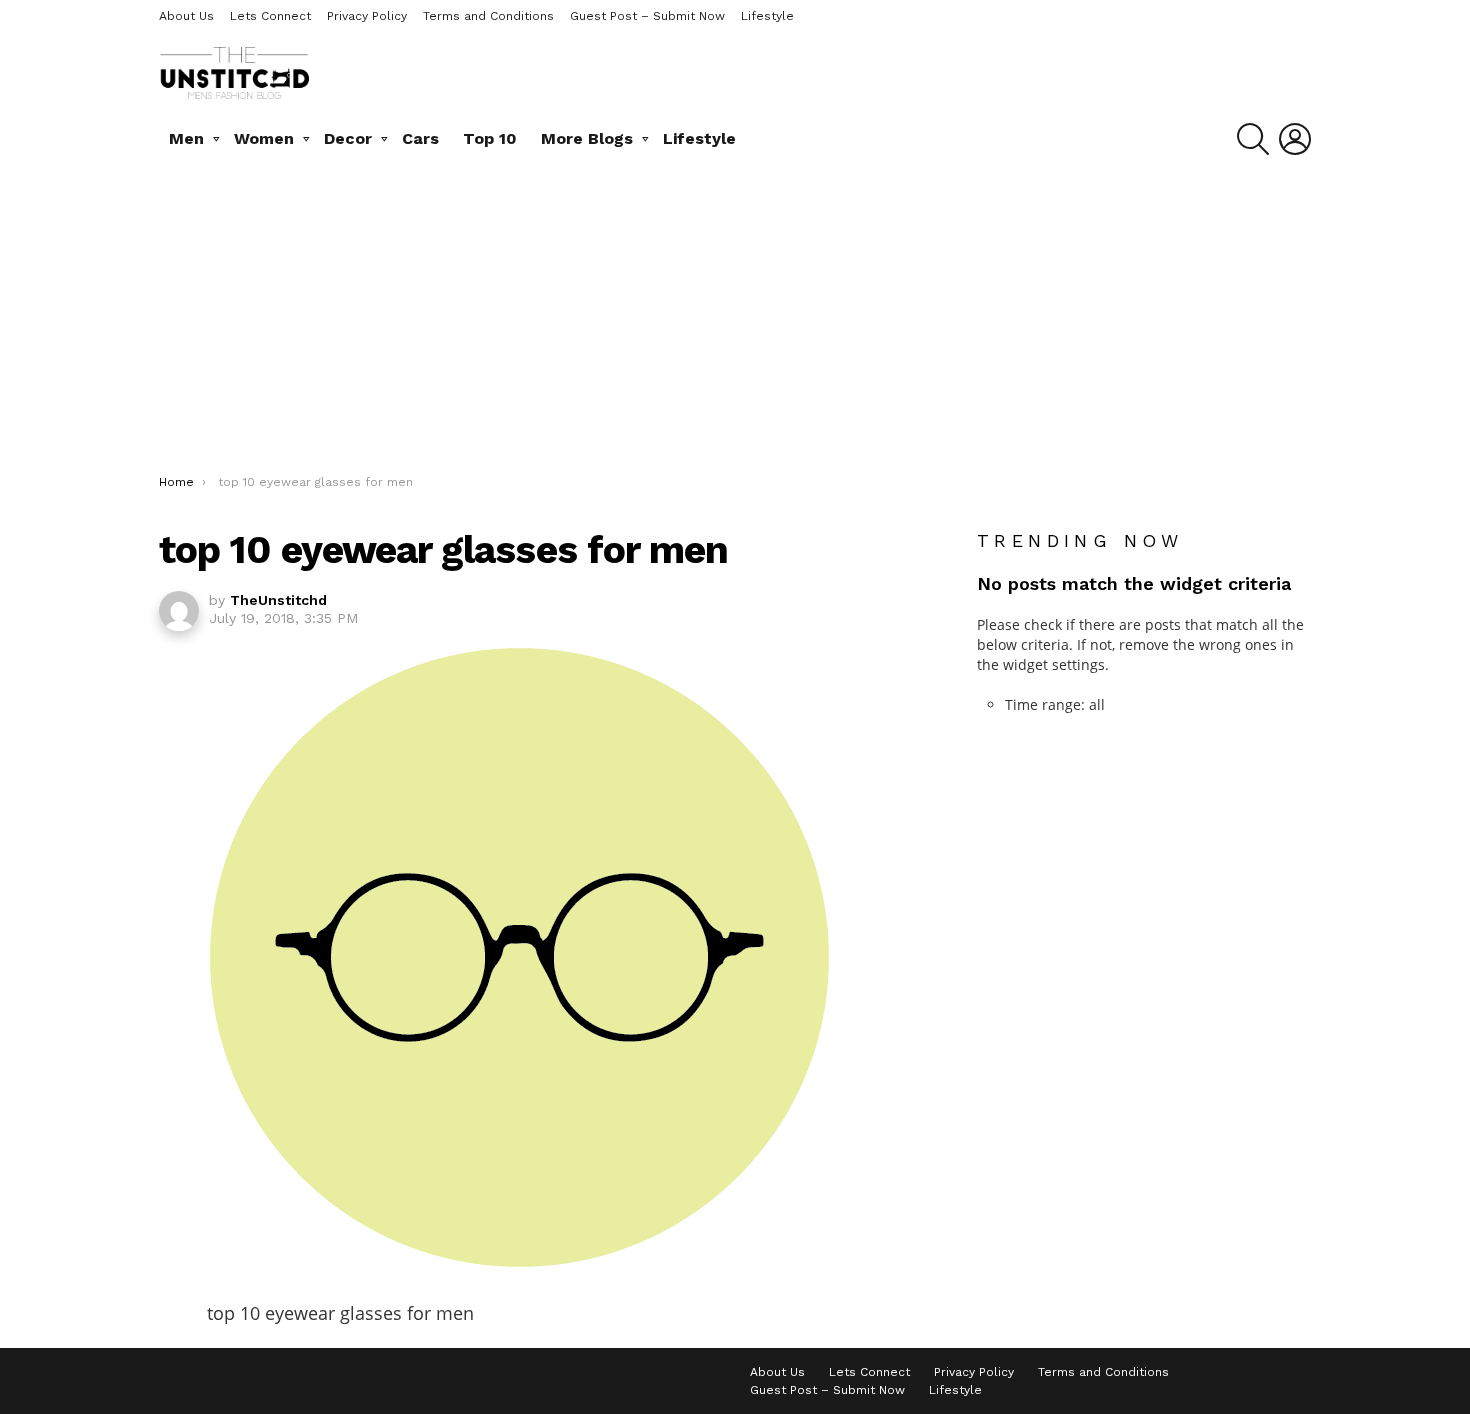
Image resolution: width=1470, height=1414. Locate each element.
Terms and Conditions (488, 16)
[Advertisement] (735, 324)
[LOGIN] (1295, 139)
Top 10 (490, 138)
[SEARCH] (1253, 139)
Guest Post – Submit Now (647, 16)
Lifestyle (767, 16)
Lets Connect (270, 16)
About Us (186, 16)
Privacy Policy (367, 16)
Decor (348, 138)
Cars (420, 138)
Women (264, 138)
